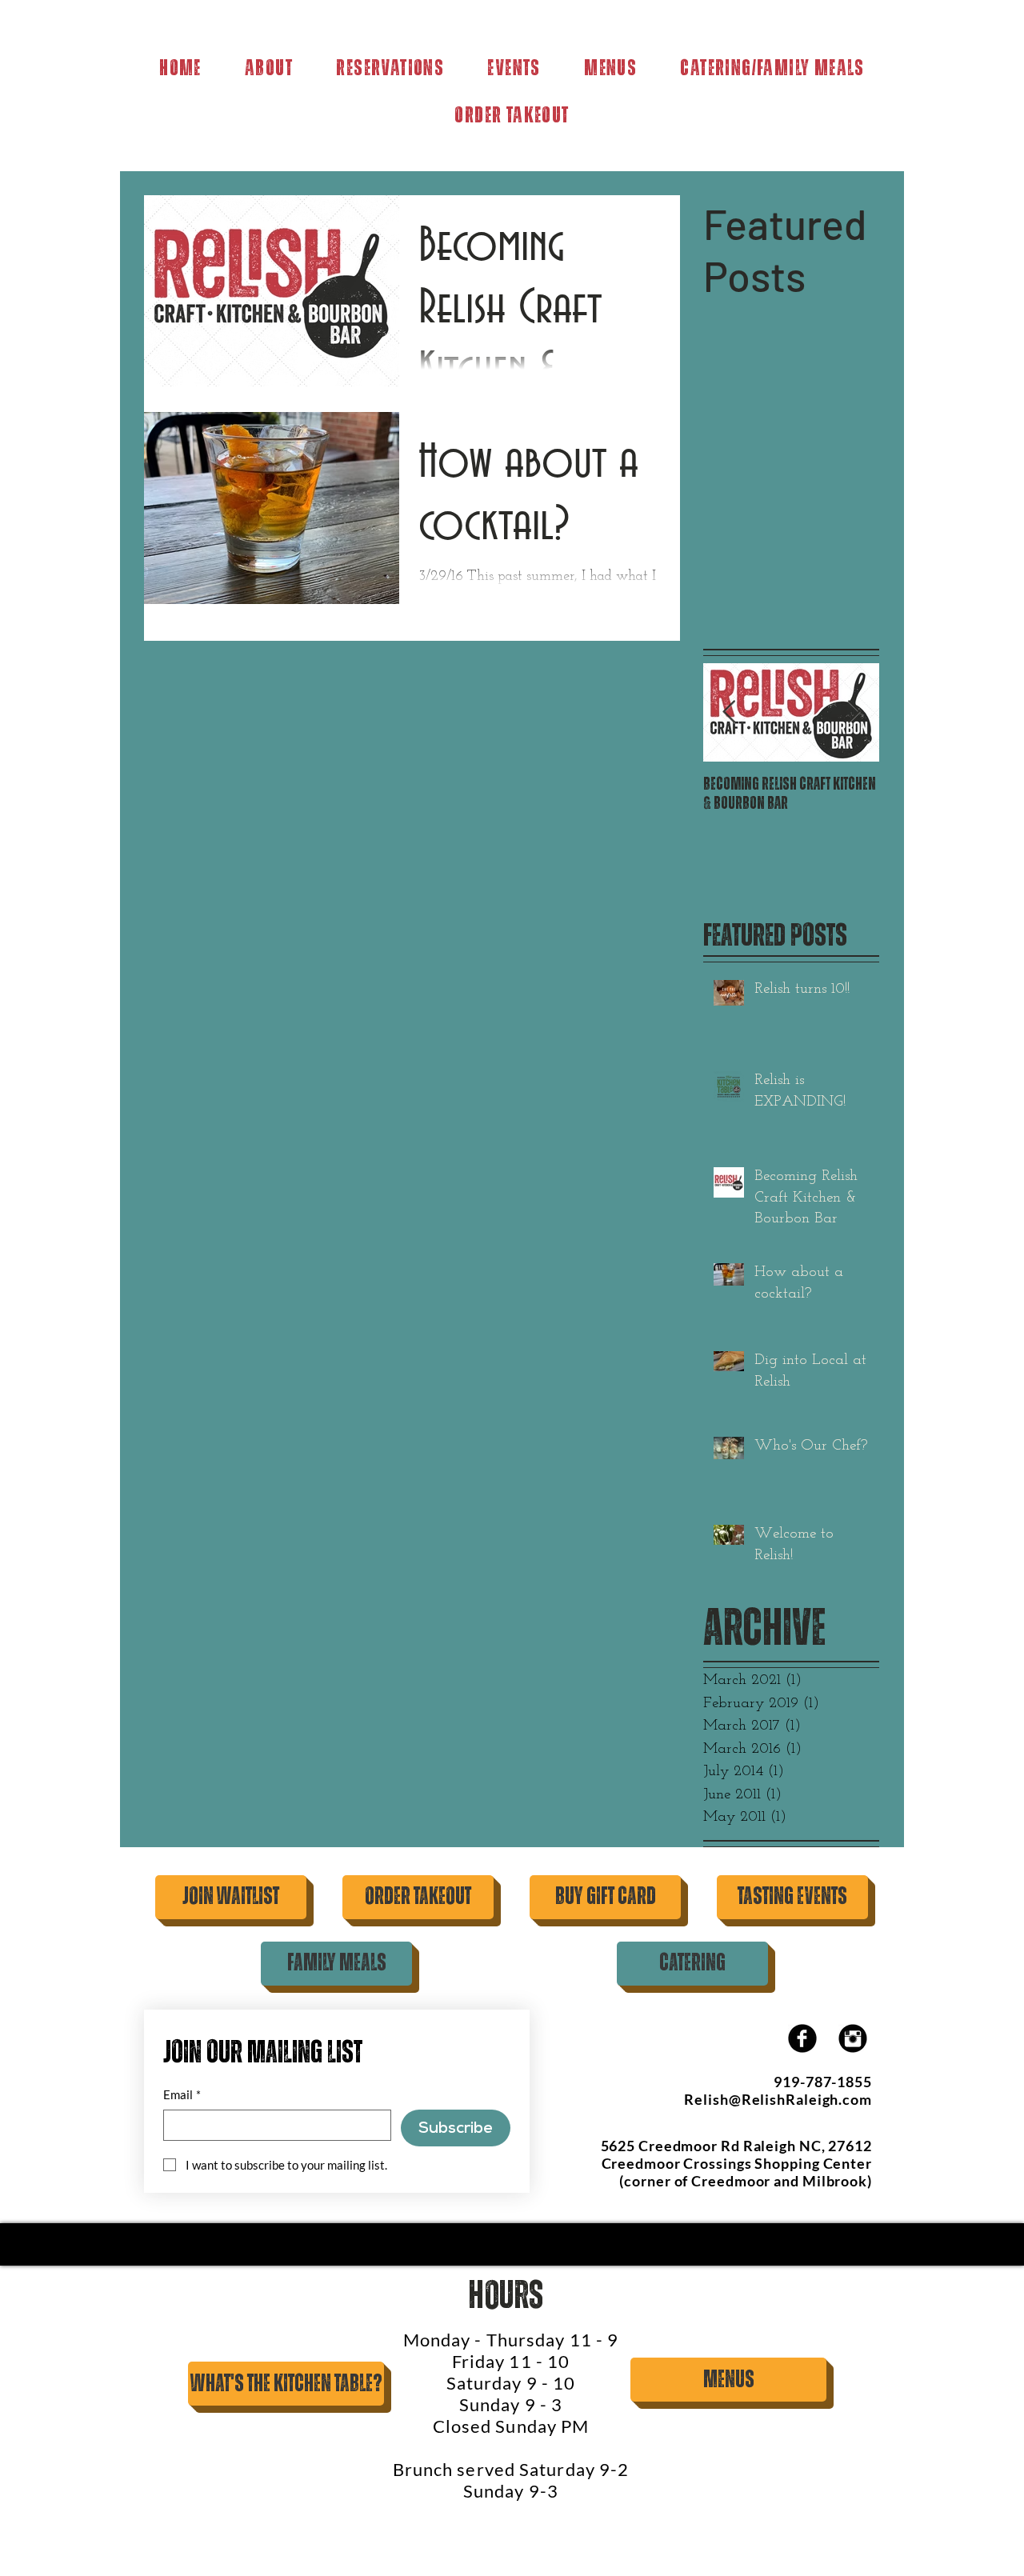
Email (182, 2094)
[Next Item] (854, 712)
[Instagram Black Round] (853, 2038)
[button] (610, 69)
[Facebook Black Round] (802, 2038)
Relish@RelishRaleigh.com (778, 2099)
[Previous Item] (729, 712)
